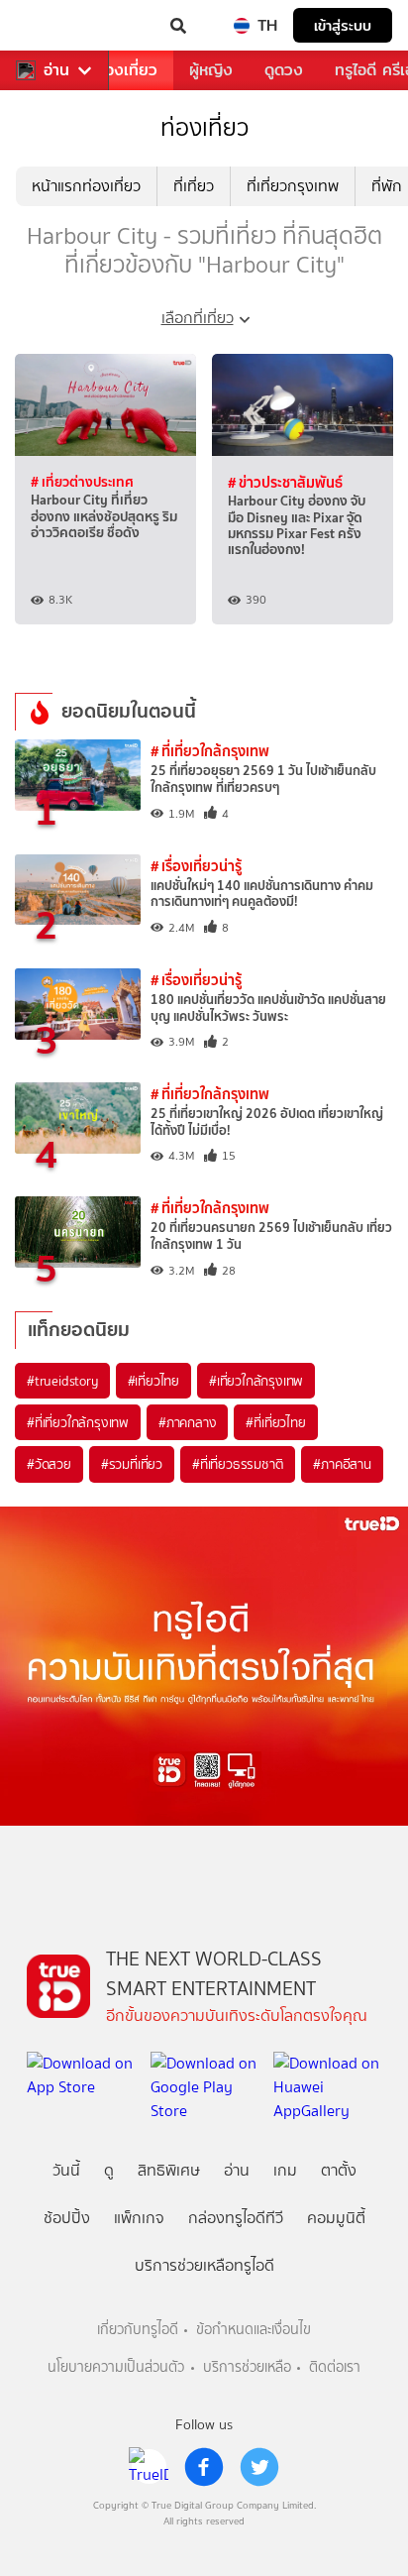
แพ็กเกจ (139, 2218)
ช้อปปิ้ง (67, 2218)
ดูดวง (284, 70)
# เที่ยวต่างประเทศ (82, 482)
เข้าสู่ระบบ (343, 25)
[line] (149, 2467)
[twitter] (259, 2467)
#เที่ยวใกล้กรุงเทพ (256, 1381)
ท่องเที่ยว (126, 70)
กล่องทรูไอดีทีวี (236, 2218)
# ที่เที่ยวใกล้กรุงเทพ (210, 751)
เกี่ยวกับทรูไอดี (138, 2330)
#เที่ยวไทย (153, 1381)
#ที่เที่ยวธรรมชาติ (238, 1464)
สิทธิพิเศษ (169, 2170)
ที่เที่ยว (194, 186)
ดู (109, 2170)
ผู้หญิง (211, 70)
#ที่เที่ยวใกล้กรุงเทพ (78, 1422)
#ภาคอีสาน (342, 1464)
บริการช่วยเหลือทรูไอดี (204, 2265)
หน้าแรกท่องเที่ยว (86, 186)
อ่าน (56, 70)
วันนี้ (66, 2170)
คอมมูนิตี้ (336, 2218)
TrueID (55, 26)
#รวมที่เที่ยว (132, 1464)
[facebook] (204, 2467)
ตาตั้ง (339, 2170)
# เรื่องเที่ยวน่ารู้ (196, 866)
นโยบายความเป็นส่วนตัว (116, 2367)
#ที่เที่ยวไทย (275, 1422)
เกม (285, 2170)
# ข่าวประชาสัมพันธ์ (285, 482)
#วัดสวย (49, 1464)
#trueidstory (62, 1381)
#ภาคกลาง (187, 1422)
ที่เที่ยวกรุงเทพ (293, 186)
